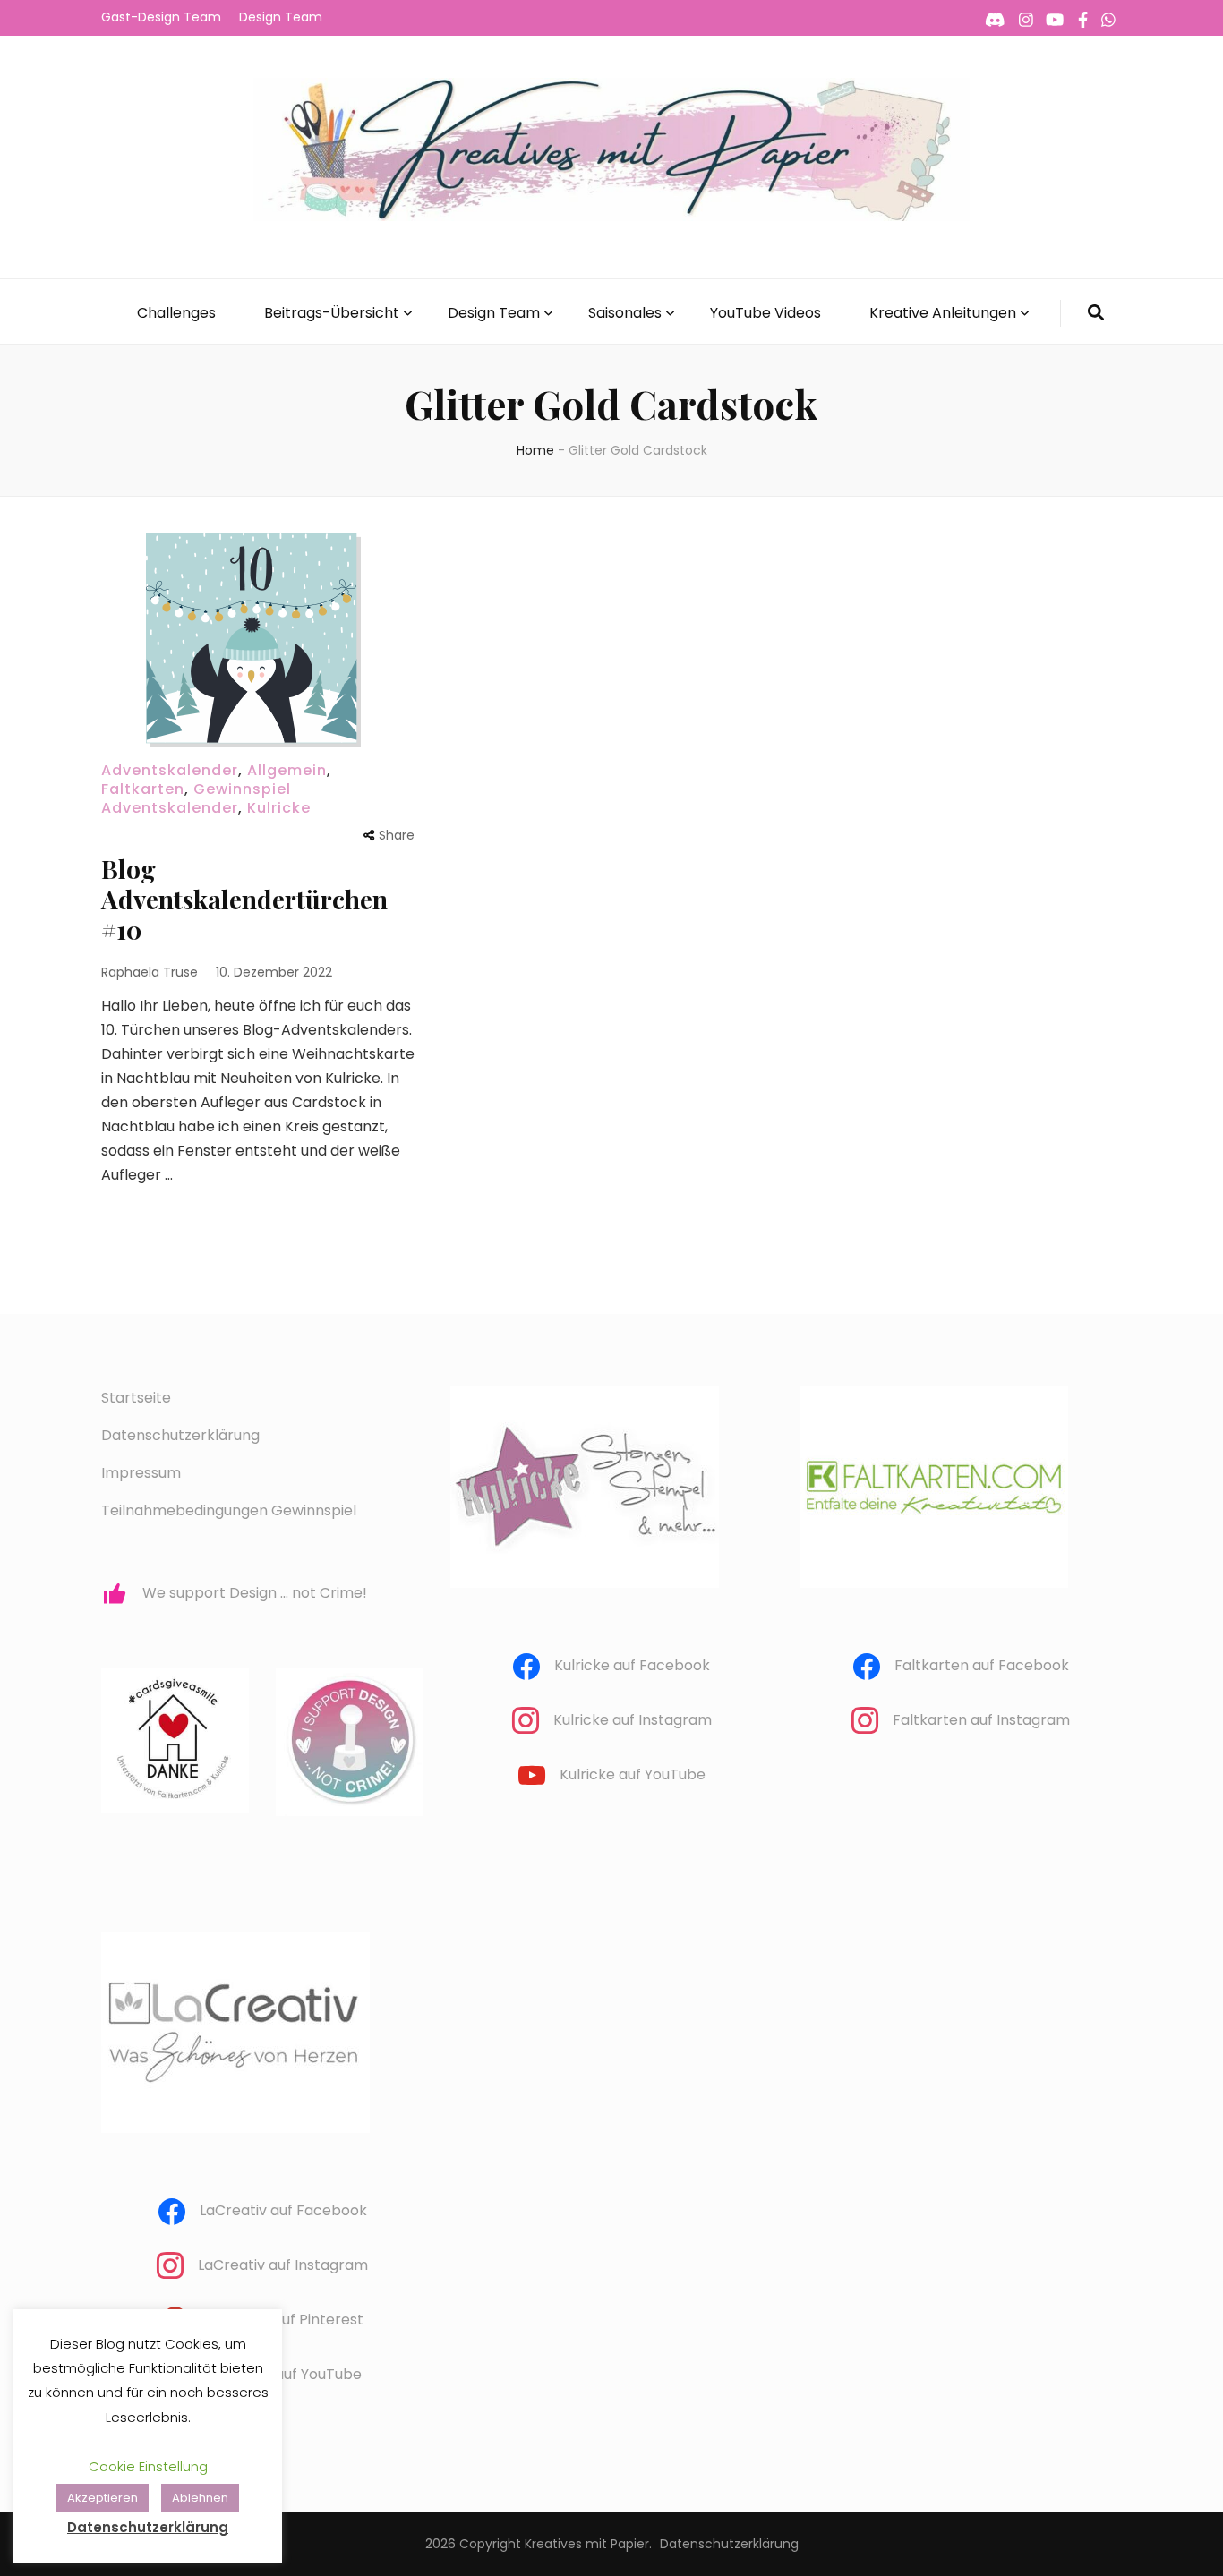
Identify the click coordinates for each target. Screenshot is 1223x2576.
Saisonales (625, 313)
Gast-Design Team (161, 17)
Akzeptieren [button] (103, 2498)
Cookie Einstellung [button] (148, 2466)
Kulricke (279, 808)
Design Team (281, 17)
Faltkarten (143, 789)
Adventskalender (170, 770)
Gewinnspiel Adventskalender (196, 798)
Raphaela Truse (150, 972)
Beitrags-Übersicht (332, 313)
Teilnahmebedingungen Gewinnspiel (229, 1510)
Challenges (176, 313)
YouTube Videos (765, 313)
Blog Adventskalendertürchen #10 (244, 899)
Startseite (136, 1398)
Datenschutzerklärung (180, 1435)
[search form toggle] (1096, 313)
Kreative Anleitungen (943, 313)
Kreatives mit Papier (587, 2544)
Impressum (141, 1473)
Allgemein (287, 770)
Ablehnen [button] (200, 2498)
